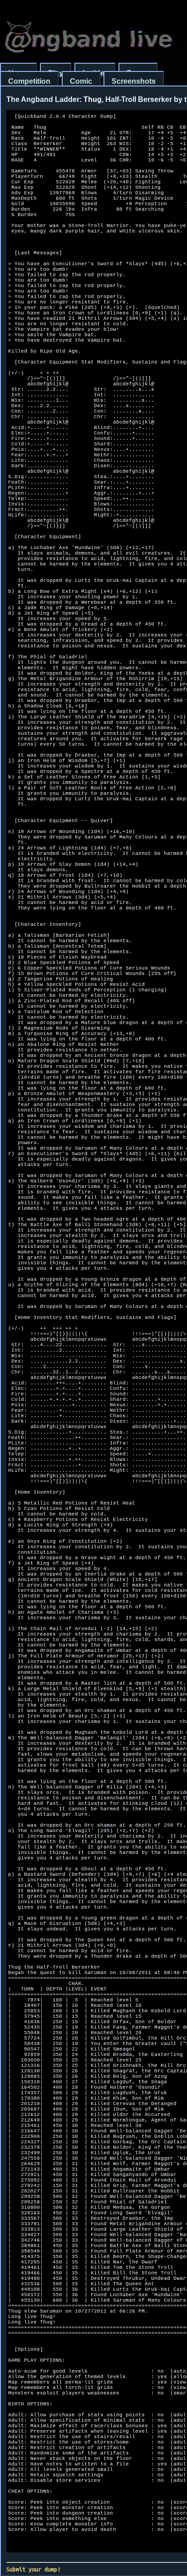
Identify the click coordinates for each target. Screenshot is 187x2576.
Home (18, 73)
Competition (29, 81)
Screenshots (134, 81)
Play (56, 73)
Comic (81, 81)
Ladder (95, 73)
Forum (138, 73)
